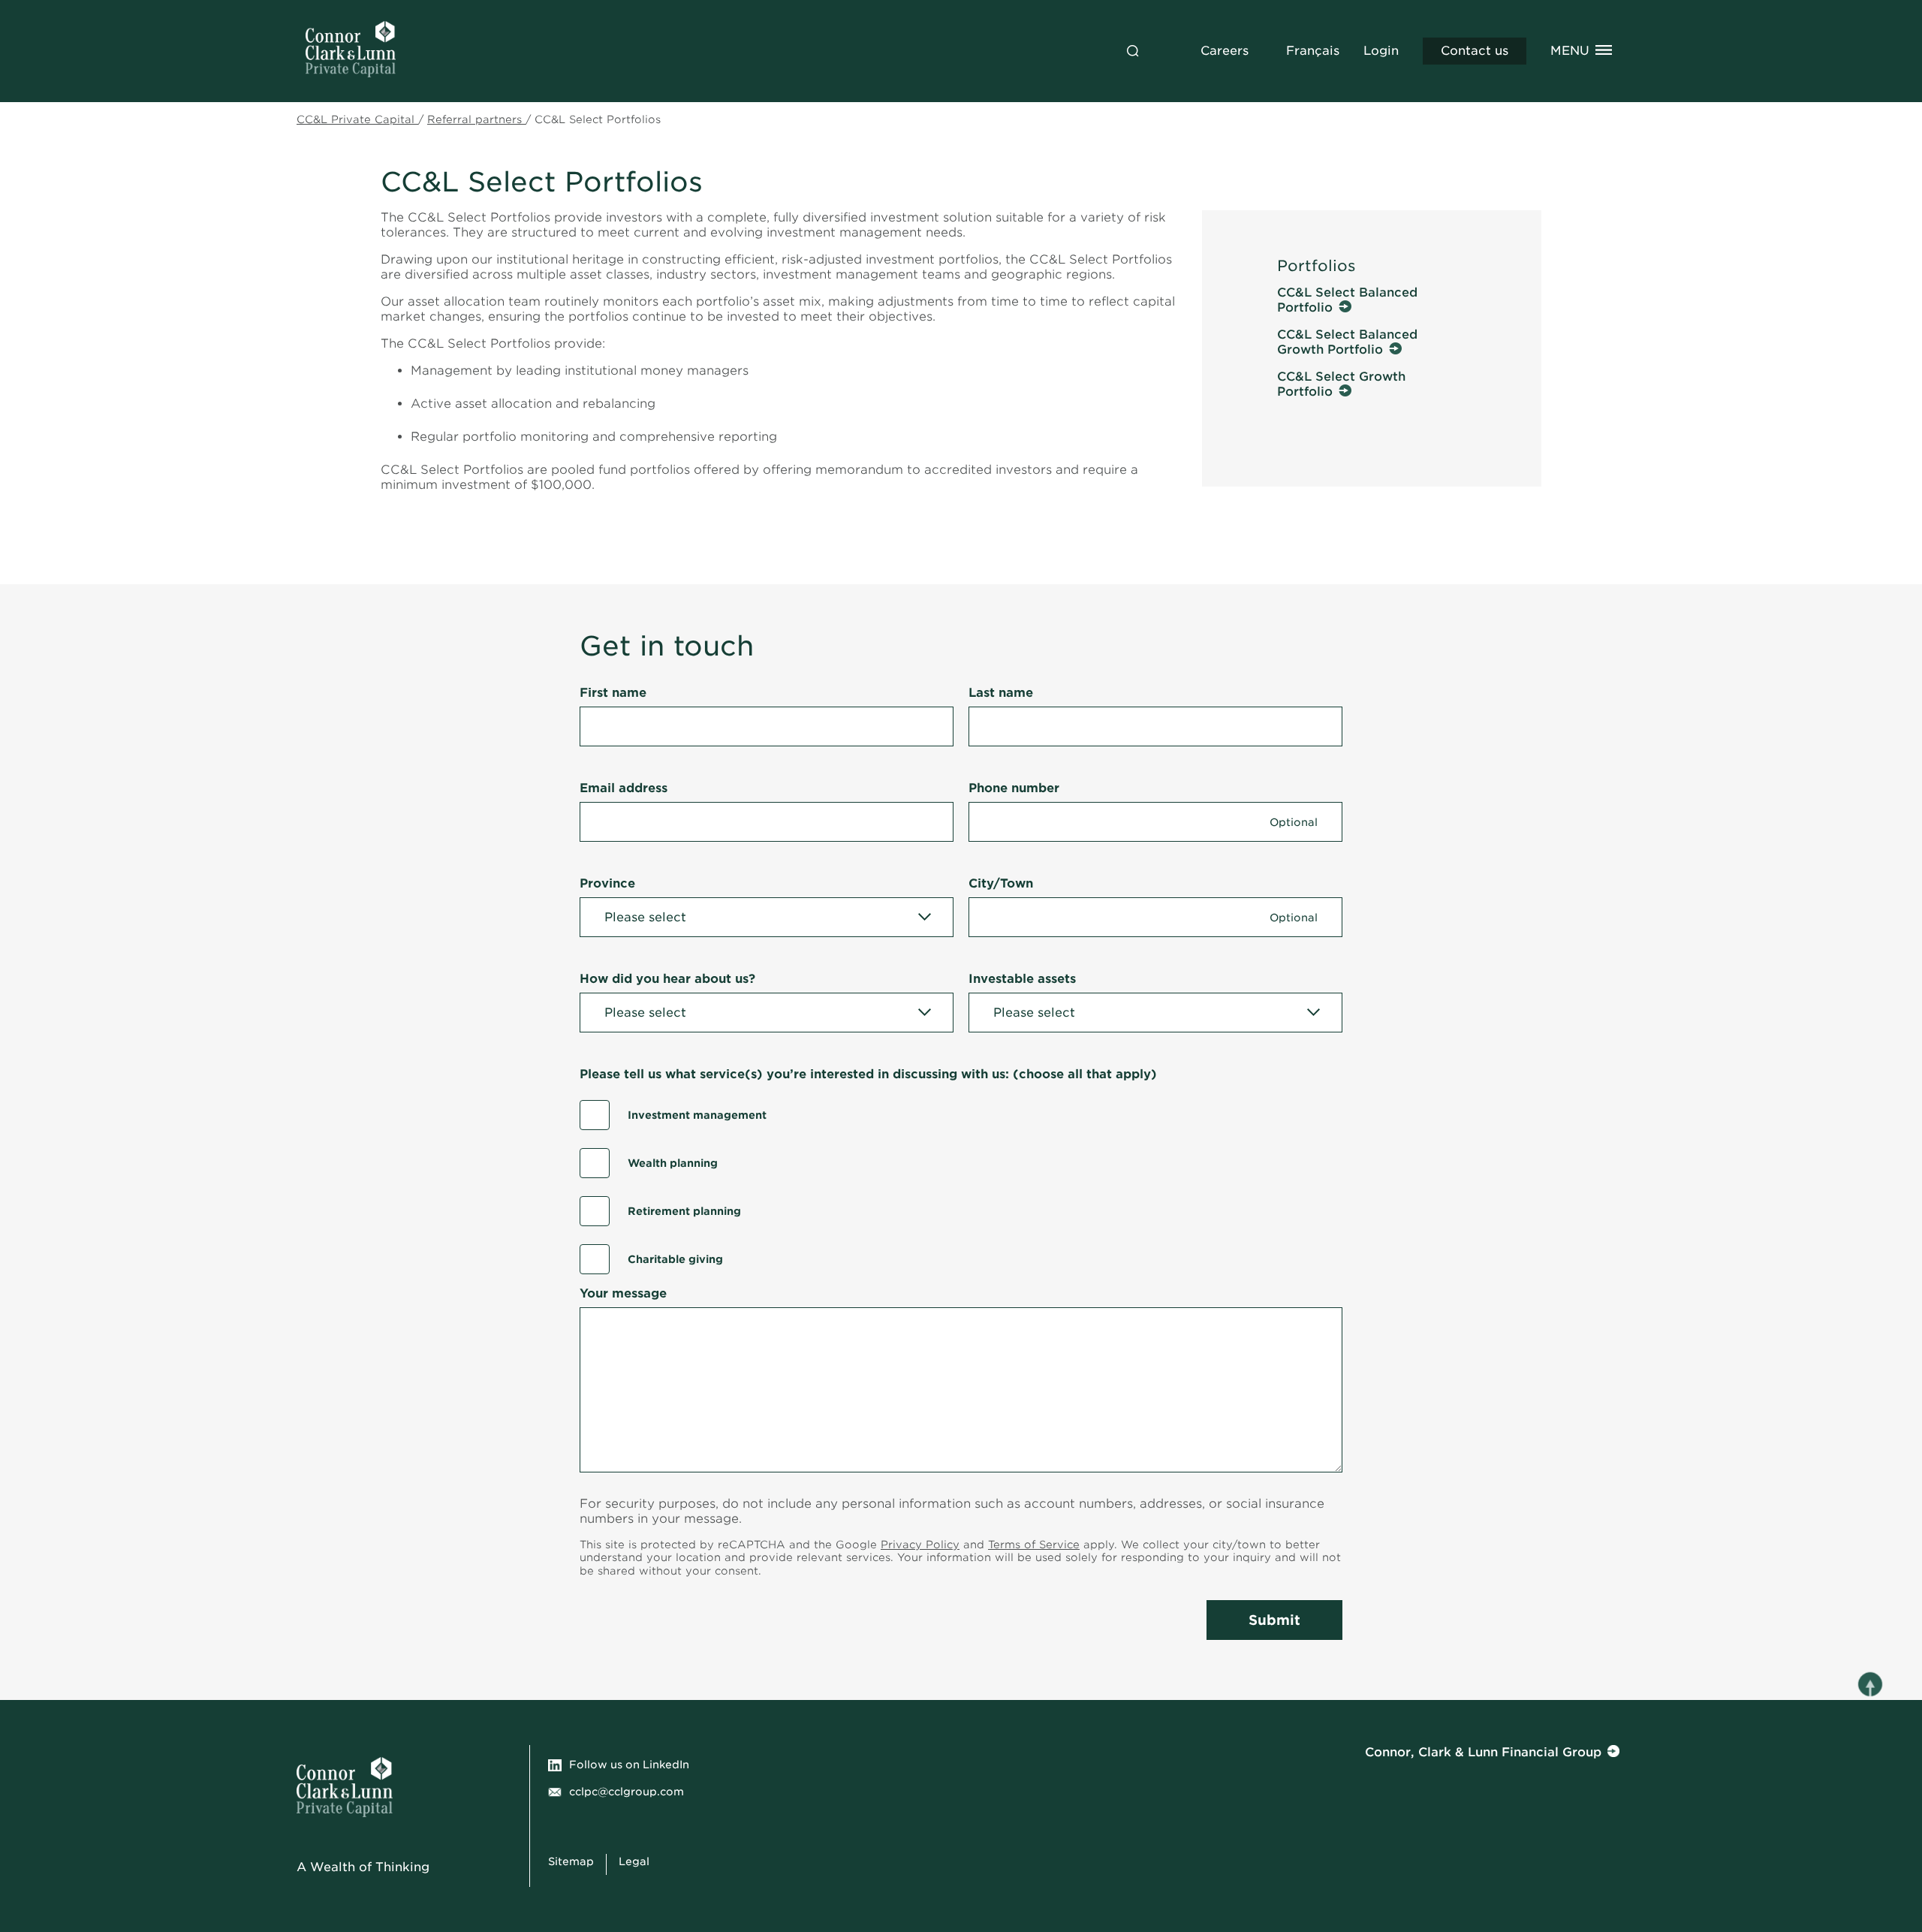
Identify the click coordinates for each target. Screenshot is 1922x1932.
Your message (623, 1293)
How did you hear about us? (667, 979)
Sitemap (571, 1861)
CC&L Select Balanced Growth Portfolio (1347, 342)
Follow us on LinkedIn (629, 1765)
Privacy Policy (920, 1545)
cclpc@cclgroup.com (627, 1792)
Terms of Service (1034, 1545)
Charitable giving (675, 1259)
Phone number (1014, 788)
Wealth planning (673, 1163)
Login (1381, 51)
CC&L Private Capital (357, 119)
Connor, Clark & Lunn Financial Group (1483, 1752)
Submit (1274, 1620)
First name (613, 693)
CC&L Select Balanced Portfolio (1347, 300)
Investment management (697, 1115)
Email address (624, 788)
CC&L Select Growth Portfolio (1341, 384)
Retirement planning (684, 1211)
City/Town (1001, 883)
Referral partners (476, 119)
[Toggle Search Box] (1133, 51)
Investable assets (1022, 979)
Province (607, 883)
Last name (1001, 693)
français (1313, 51)
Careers (1225, 51)
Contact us (1475, 51)
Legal (634, 1861)
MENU (1570, 51)
